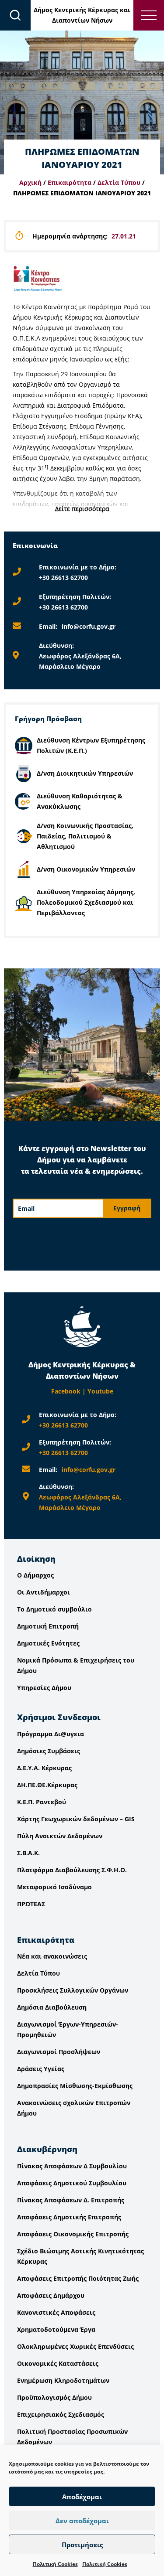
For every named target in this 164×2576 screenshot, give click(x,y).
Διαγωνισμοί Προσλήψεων (59, 2052)
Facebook (66, 1391)
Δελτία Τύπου (119, 182)
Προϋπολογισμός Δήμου (54, 2397)
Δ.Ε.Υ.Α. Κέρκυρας (44, 1768)
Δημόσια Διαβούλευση (52, 2007)
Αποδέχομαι (82, 2497)
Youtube (100, 1391)
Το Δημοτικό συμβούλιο (54, 1609)
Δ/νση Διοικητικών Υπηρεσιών (85, 773)
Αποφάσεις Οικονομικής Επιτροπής (73, 2234)
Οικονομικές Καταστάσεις (58, 2363)
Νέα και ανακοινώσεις (52, 1956)
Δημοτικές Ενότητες (48, 1643)
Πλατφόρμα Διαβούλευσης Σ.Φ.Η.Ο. (72, 1870)
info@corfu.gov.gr (89, 626)
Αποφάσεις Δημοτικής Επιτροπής (69, 2217)
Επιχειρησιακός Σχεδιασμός (61, 2414)
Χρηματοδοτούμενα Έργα (56, 2329)
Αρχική (30, 182)
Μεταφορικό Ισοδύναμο (54, 1887)
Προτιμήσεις (82, 2545)
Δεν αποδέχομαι (82, 2521)
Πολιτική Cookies (55, 2564)
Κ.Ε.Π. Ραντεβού (42, 1802)
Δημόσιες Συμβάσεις (49, 1751)
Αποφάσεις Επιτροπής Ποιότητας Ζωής (78, 2278)
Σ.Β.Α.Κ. (28, 1853)
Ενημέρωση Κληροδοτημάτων (63, 2380)
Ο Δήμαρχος (35, 1575)
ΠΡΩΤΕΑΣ (31, 1904)
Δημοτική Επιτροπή (48, 1626)
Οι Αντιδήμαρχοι (44, 1592)
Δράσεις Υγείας (41, 2069)
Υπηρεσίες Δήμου (44, 1688)
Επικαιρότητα (70, 182)
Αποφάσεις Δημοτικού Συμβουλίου (72, 2183)
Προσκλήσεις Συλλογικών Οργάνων (73, 1990)
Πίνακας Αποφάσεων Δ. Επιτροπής (71, 2200)
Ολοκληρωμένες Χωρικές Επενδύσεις (75, 2346)
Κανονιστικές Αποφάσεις (56, 2312)
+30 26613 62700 (63, 578)
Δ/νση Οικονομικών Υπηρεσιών (86, 869)
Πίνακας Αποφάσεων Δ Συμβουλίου (72, 2166)
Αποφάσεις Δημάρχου (51, 2295)
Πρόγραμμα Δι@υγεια (51, 1734)
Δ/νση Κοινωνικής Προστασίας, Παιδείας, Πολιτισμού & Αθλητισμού (85, 836)
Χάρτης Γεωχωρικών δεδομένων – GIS (76, 1819)
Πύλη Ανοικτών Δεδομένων (60, 1836)
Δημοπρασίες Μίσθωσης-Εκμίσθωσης (75, 2086)
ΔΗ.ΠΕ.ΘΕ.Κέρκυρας (47, 1785)
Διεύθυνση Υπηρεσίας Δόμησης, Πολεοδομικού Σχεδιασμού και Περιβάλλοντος (86, 902)
